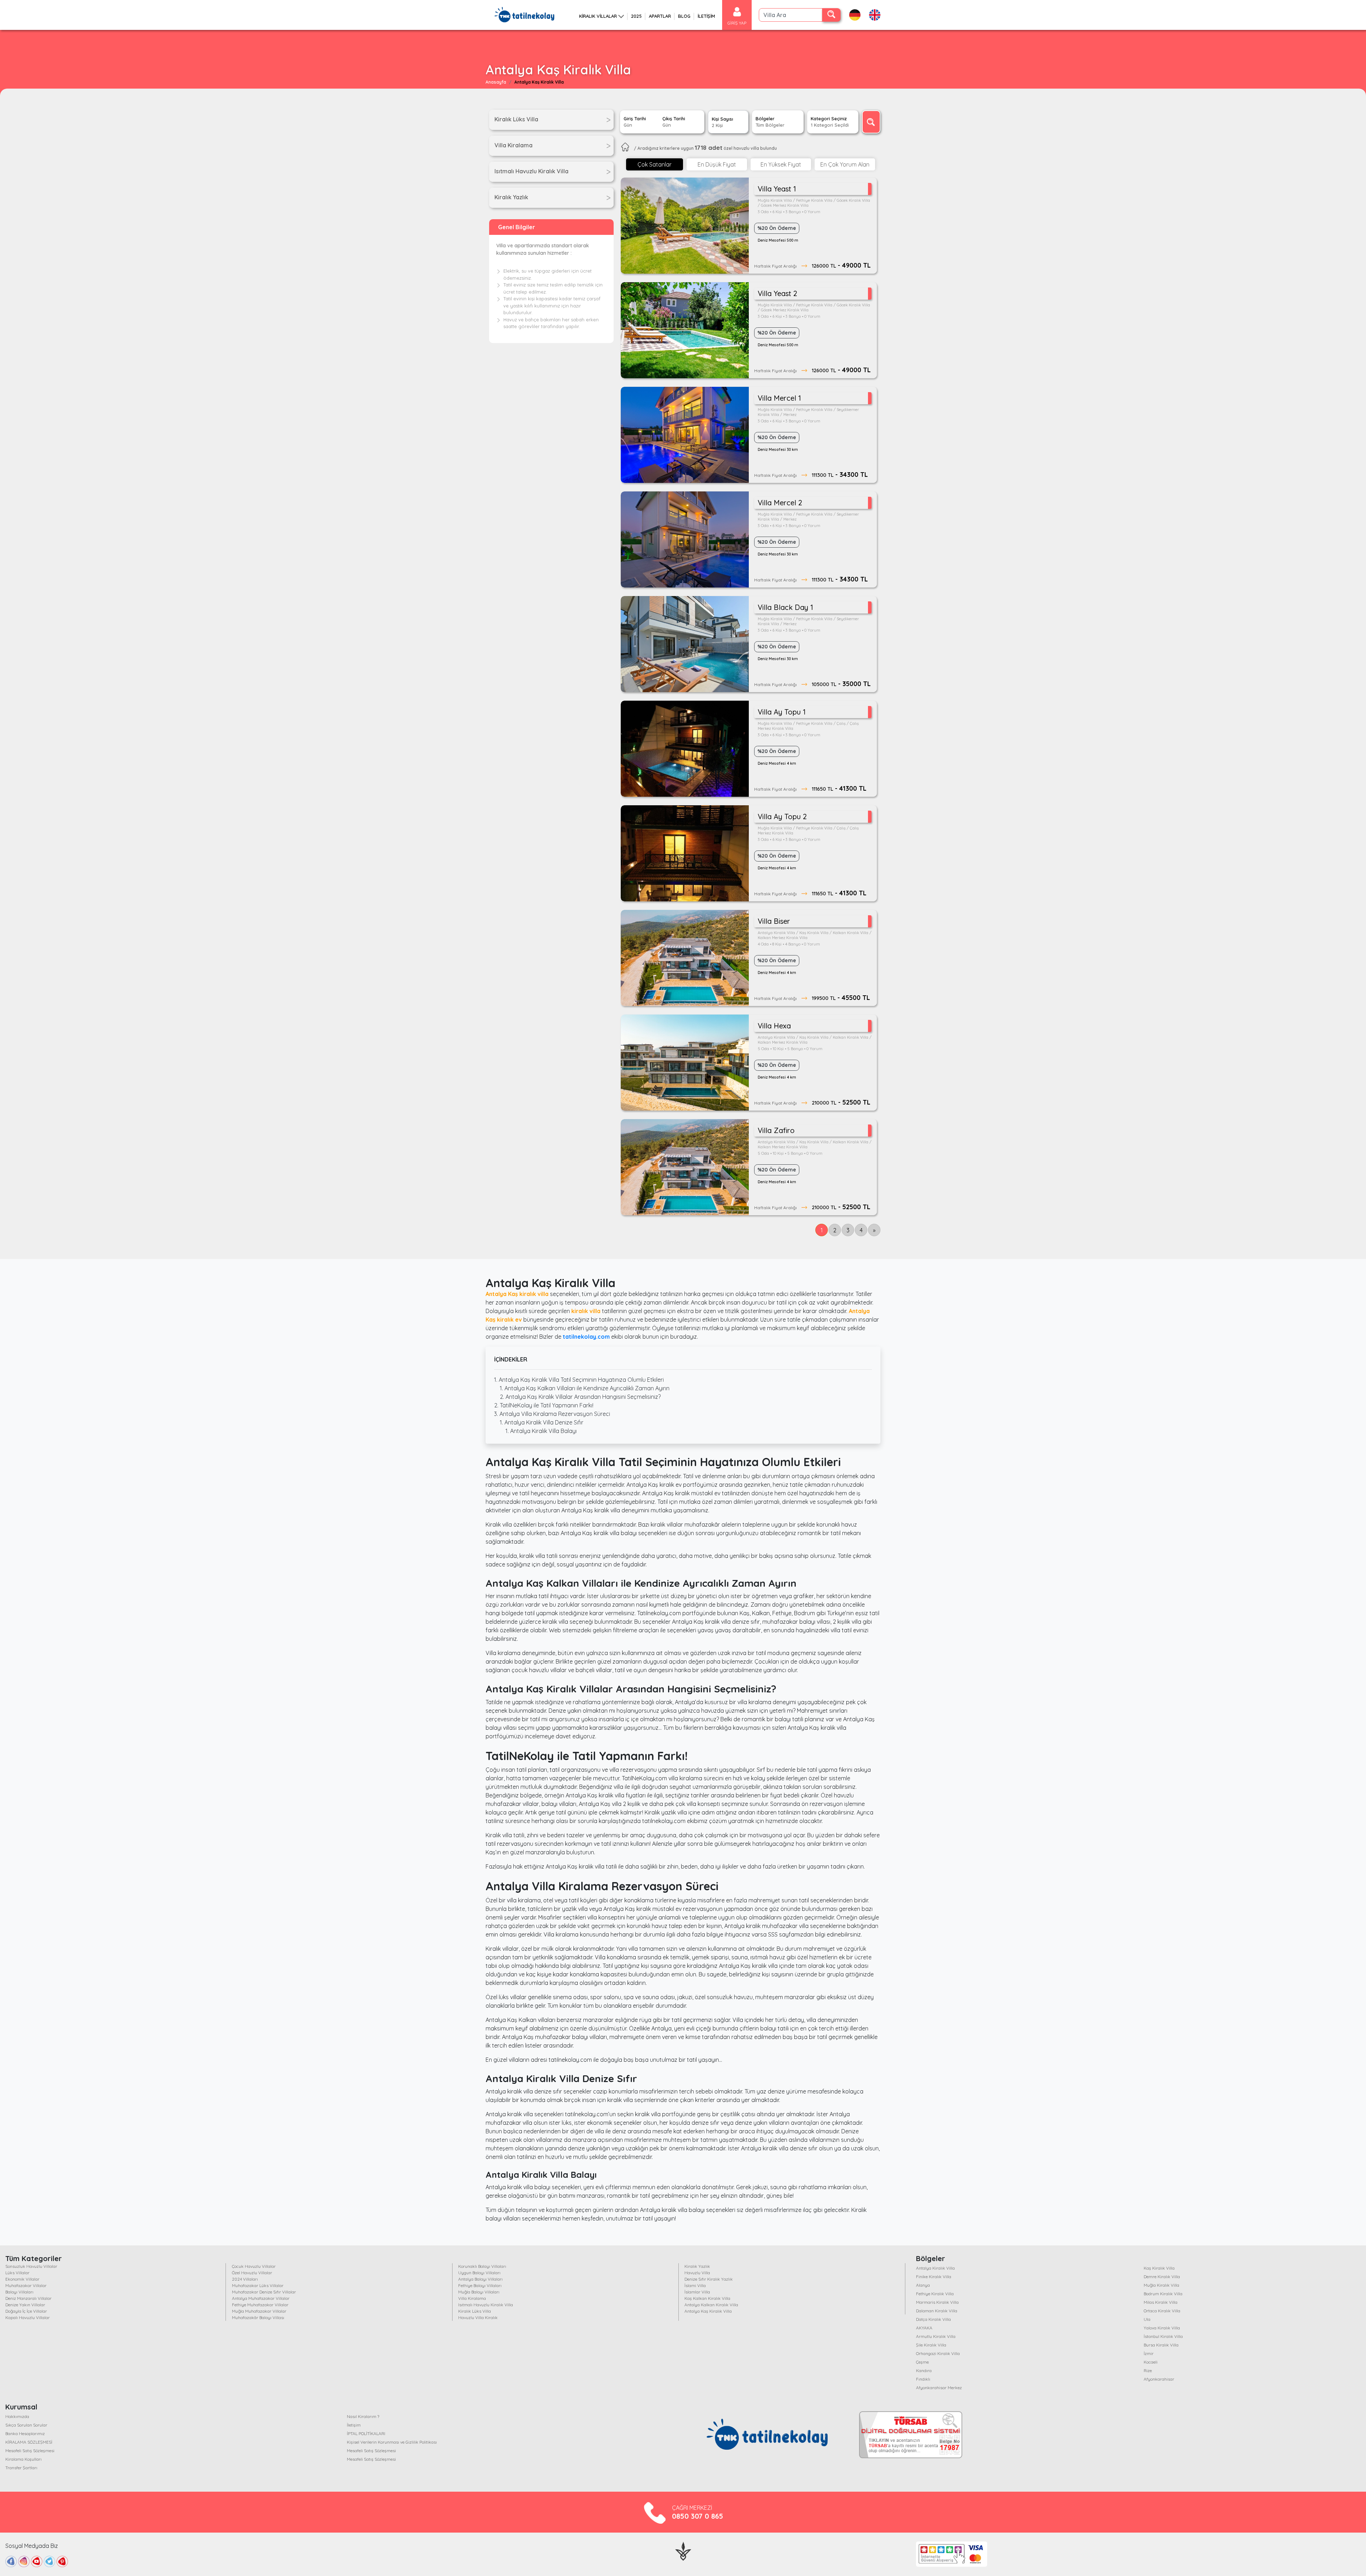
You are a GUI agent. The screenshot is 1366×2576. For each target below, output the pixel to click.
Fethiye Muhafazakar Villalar (260, 2305)
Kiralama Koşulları (23, 2459)
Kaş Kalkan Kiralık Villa (707, 2298)
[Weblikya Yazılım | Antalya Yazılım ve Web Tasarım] (683, 2550)
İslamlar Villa (697, 2292)
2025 (636, 16)
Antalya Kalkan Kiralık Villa (711, 2305)
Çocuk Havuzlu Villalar (254, 2266)
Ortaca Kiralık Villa (1162, 2311)
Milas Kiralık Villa (1161, 2302)
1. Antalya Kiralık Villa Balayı (541, 1431)
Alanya (923, 2285)
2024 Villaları (245, 2279)
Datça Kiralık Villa (933, 2319)
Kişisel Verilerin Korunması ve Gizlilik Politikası (392, 2442)
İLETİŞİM (706, 16)
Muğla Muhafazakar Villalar (259, 2311)
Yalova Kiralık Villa (1162, 2328)
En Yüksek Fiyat (781, 164)
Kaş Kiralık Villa (1159, 2268)
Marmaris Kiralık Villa (937, 2302)
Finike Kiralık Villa (934, 2277)
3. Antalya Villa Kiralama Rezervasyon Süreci (552, 1414)
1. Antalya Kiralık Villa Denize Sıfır (542, 1422)
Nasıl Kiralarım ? (363, 2416)
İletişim (354, 2425)
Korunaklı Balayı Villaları (482, 2266)
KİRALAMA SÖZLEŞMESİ (29, 2442)
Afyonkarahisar (1159, 2379)
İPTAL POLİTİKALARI (366, 2433)
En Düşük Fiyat (717, 164)
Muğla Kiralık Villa (1161, 2285)
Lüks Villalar (17, 2273)
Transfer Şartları (21, 2468)
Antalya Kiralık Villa (935, 2268)
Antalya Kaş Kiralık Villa (708, 2311)
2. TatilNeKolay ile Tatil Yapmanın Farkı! (544, 1405)
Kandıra (924, 2370)
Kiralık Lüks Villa (475, 2311)
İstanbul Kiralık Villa (1163, 2336)
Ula (1147, 2319)
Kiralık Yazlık (697, 2266)
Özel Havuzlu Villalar (252, 2273)
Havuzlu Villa (697, 2273)
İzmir (1149, 2353)
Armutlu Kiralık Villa (936, 2336)
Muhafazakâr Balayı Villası (258, 2317)
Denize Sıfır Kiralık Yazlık (709, 2279)
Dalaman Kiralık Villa (937, 2311)
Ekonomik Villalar (22, 2279)
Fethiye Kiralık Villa (935, 2294)
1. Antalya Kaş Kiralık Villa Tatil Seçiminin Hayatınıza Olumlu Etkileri (579, 1380)
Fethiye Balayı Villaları (480, 2285)
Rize (1148, 2370)
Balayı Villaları (19, 2292)
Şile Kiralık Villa (931, 2345)
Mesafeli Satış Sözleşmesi (30, 2451)
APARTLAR (660, 16)
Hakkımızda (17, 2416)
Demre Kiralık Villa (1162, 2277)
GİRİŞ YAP (737, 23)
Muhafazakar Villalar (26, 2285)
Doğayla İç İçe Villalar (26, 2311)
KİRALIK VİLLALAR (598, 16)
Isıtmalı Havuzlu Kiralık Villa (486, 2305)
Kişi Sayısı (722, 122)
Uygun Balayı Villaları (479, 2273)
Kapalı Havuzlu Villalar (28, 2317)
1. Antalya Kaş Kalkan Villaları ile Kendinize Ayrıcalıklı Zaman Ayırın (585, 1388)
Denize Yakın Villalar (25, 2305)
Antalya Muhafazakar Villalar (261, 2298)
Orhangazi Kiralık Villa (938, 2353)
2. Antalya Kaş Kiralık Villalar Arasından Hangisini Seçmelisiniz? (580, 1397)
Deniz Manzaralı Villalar (28, 2298)
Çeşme (922, 2362)
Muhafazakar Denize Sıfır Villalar (264, 2292)
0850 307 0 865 (698, 2516)
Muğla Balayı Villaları (479, 2292)
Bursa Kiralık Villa (1161, 2345)
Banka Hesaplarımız (25, 2433)
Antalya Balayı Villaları (480, 2279)
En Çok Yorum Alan (845, 164)
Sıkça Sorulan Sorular (26, 2425)
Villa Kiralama (472, 2298)
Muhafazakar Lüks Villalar (258, 2285)
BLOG (684, 16)
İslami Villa (695, 2285)
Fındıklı (923, 2379)
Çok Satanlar (655, 164)
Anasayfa (496, 82)
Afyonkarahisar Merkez (939, 2388)
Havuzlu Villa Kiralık (478, 2317)
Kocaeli (1151, 2362)
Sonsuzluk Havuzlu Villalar (31, 2266)
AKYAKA (924, 2328)
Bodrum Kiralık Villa (1163, 2294)
